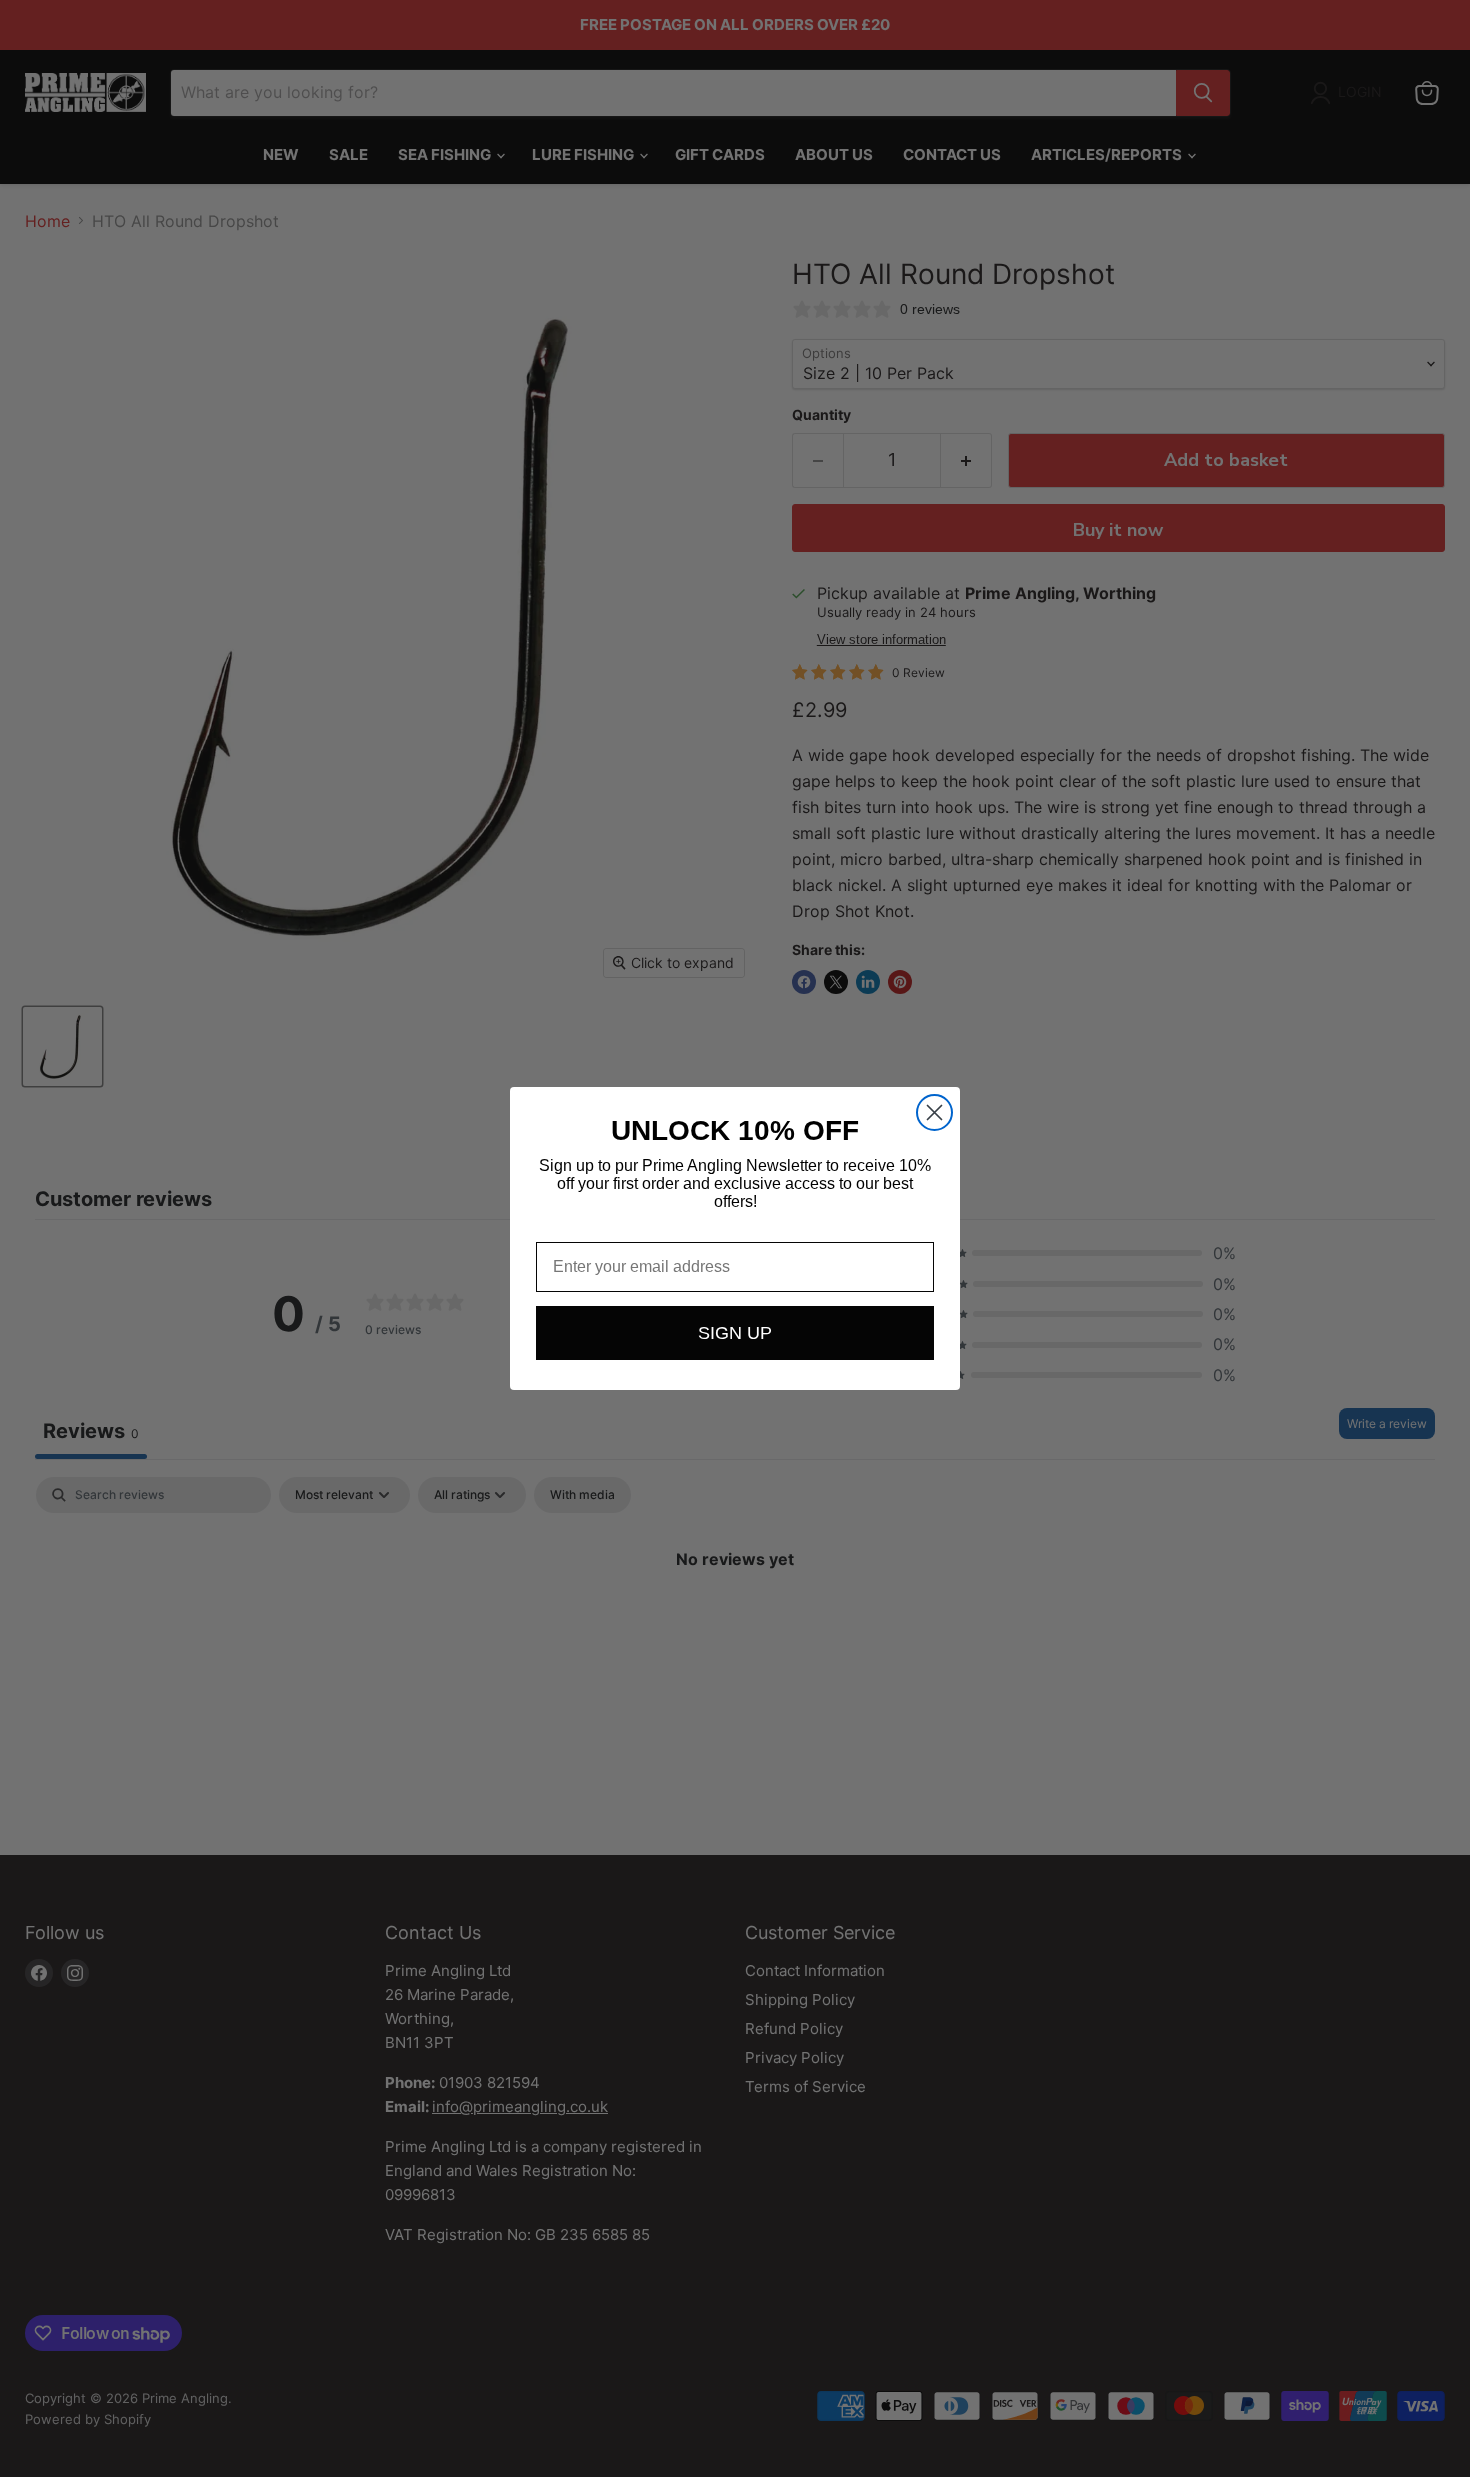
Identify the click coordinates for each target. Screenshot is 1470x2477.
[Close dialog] (934, 1112)
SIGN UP (735, 1333)
